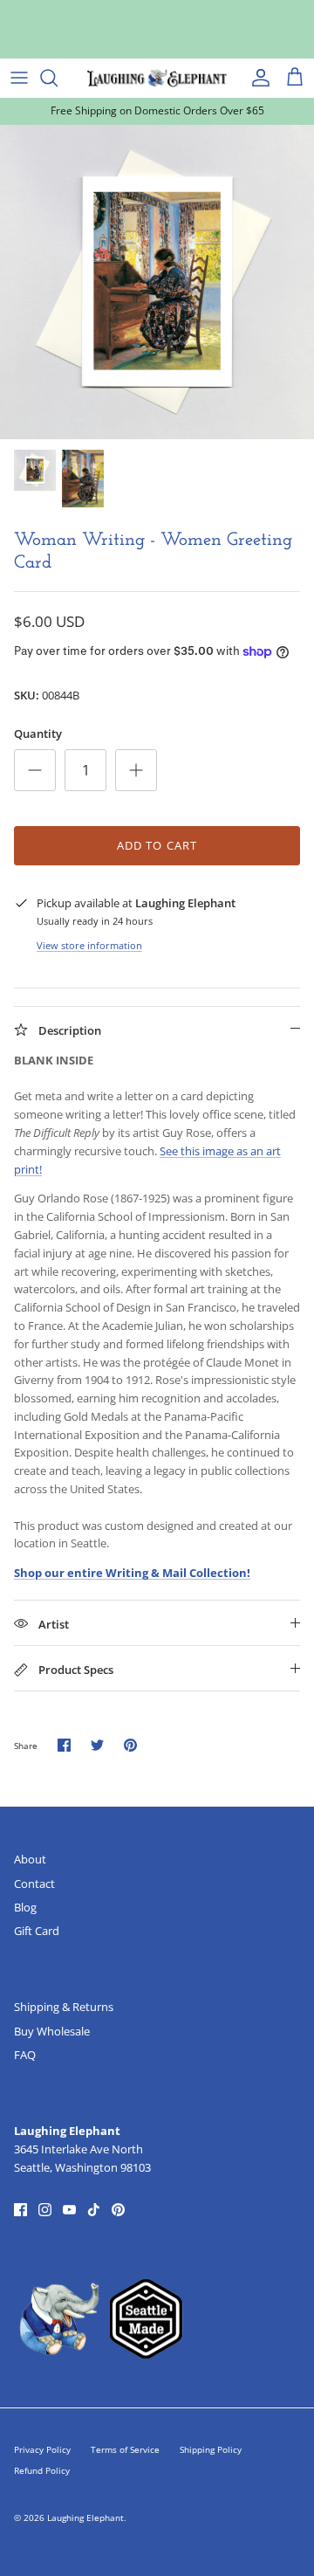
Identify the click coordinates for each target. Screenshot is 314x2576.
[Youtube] (69, 2210)
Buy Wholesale (52, 2031)
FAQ (25, 2055)
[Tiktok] (94, 2210)
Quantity (38, 734)
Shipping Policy (211, 2449)
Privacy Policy (42, 2449)
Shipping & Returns (64, 2007)
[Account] (256, 78)
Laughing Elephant (85, 2517)
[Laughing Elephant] (157, 78)
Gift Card (37, 1931)
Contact (34, 1884)
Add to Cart (157, 845)
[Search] (58, 78)
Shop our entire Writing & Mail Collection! (132, 1573)
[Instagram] (45, 2210)
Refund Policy (42, 2470)
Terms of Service (125, 2449)
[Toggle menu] (19, 78)
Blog (25, 1907)
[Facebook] (20, 2210)
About (30, 1859)
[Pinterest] (118, 2210)
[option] (157, 282)
